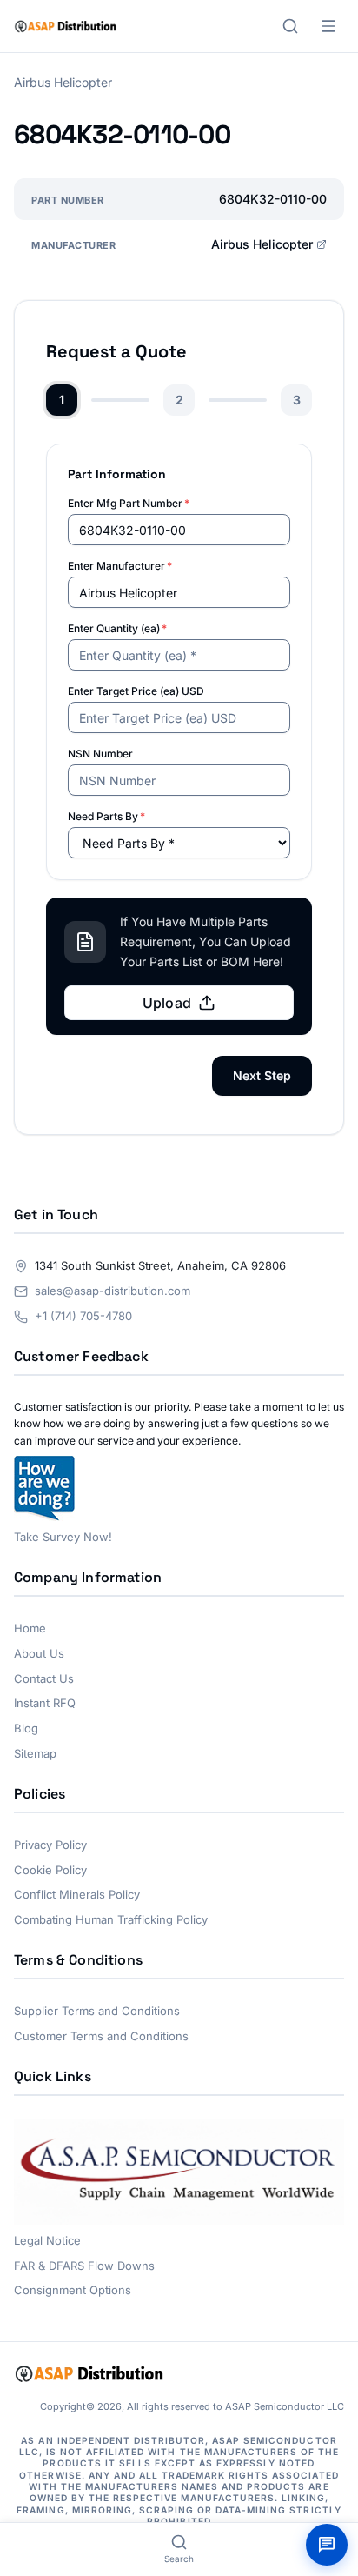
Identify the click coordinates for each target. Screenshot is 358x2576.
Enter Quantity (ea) (117, 628)
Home (30, 1628)
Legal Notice (47, 2240)
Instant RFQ (45, 1703)
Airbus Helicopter (262, 244)
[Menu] (328, 26)
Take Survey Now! (63, 1537)
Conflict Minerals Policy (77, 1894)
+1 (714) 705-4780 (83, 1316)
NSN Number (100, 754)
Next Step (262, 1075)
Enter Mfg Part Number (129, 503)
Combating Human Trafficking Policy (111, 1919)
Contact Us (44, 1678)
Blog (26, 1728)
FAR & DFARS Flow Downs (84, 2266)
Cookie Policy (50, 1870)
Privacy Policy (50, 1845)
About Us (39, 1653)
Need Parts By (106, 816)
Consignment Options (73, 2290)
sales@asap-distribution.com (113, 1291)
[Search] (290, 26)
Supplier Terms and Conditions (97, 2011)
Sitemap (35, 1753)
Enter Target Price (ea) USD (136, 691)
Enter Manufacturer (120, 566)
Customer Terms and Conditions (101, 2036)
